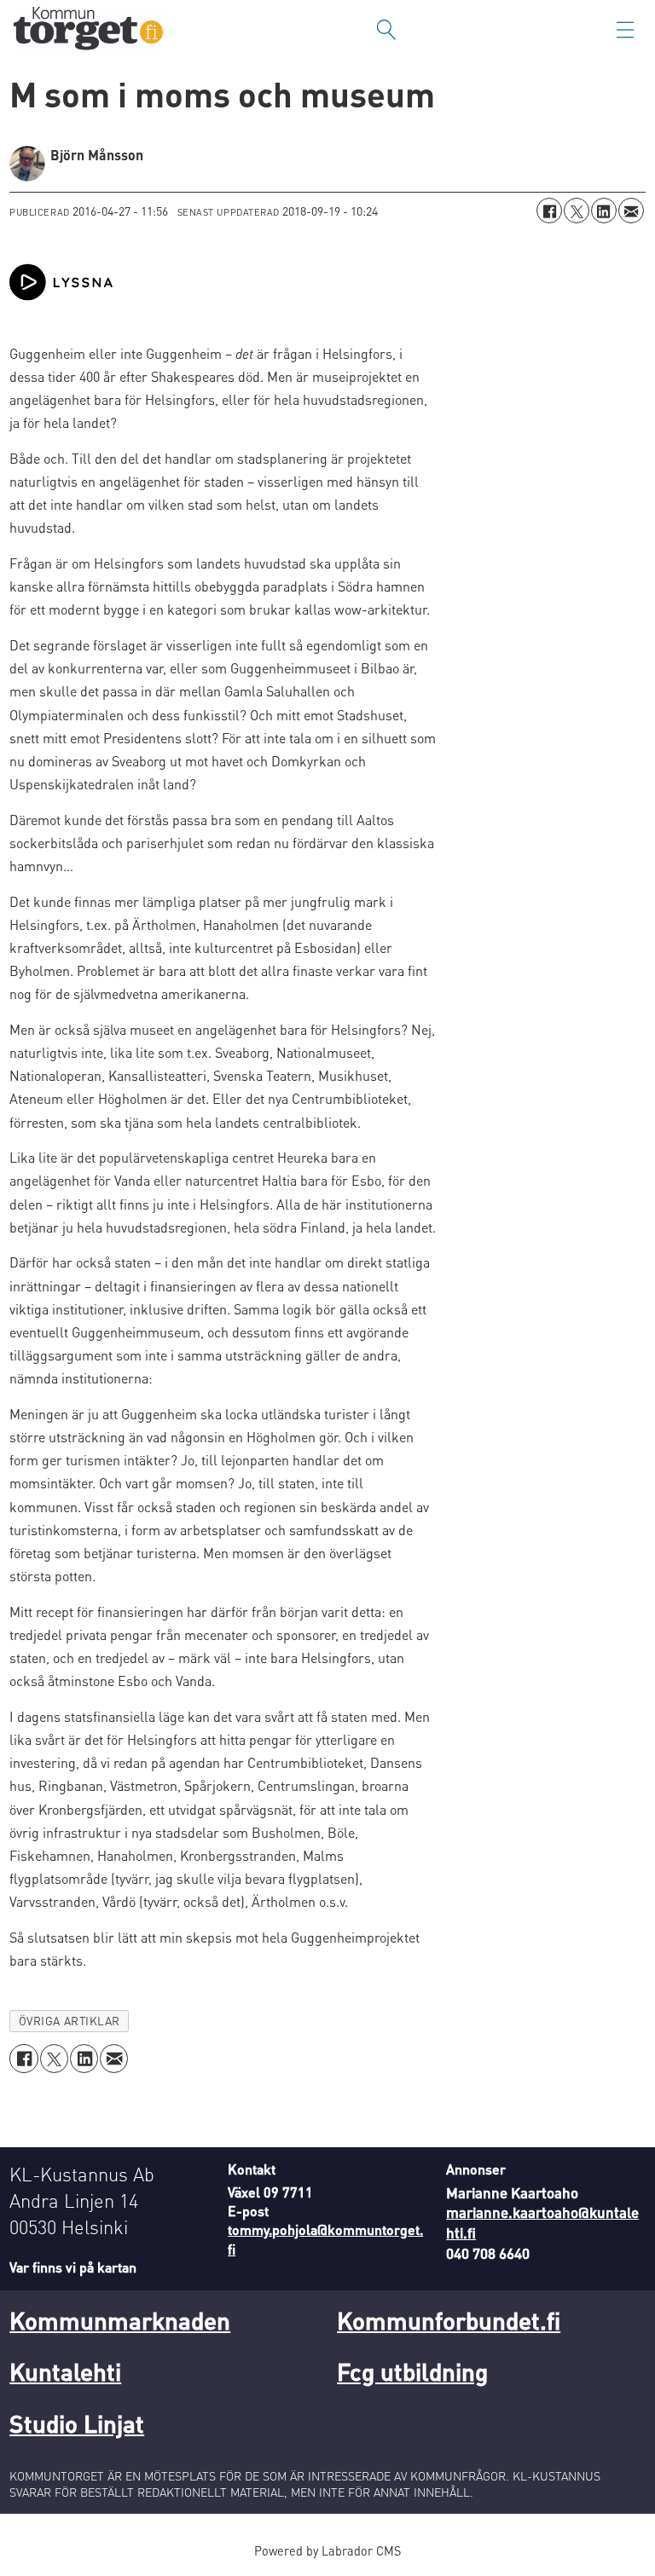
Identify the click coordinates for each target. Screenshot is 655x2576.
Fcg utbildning (412, 2371)
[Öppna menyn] (625, 30)
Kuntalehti (65, 2371)
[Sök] (386, 30)
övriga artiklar (70, 2021)
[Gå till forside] (88, 30)
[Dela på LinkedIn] (604, 211)
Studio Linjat (77, 2423)
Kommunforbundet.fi (449, 2320)
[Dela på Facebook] (549, 211)
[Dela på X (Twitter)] (577, 211)
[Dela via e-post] (631, 211)
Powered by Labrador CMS (327, 2550)
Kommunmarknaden (120, 2320)
